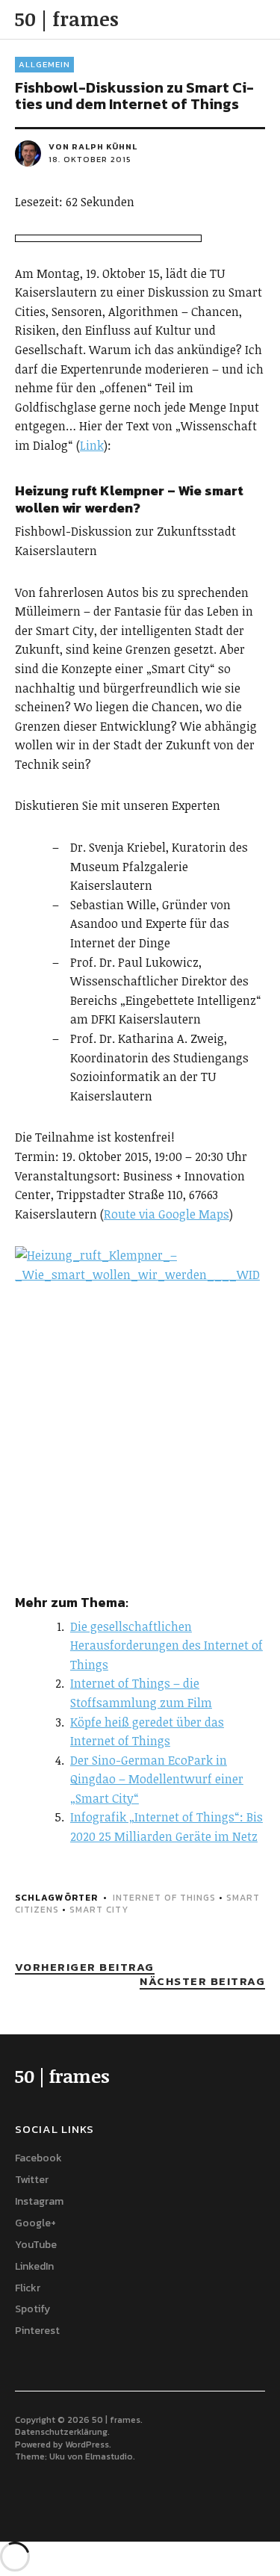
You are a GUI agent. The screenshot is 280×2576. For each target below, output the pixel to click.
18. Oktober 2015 (90, 159)
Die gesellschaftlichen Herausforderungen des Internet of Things (167, 1645)
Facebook (38, 2158)
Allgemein (44, 64)
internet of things (164, 1898)
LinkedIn (34, 2266)
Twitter (32, 2180)
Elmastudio (109, 2456)
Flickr (28, 2288)
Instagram (39, 2201)
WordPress (87, 2445)
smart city (99, 1910)
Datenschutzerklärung (61, 2432)
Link (92, 445)
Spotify (32, 2309)
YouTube (36, 2245)
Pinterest (37, 2331)
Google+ (35, 2223)
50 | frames (67, 19)
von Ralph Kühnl (93, 146)
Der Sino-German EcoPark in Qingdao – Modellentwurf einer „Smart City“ (157, 1779)
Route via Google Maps (167, 1214)
